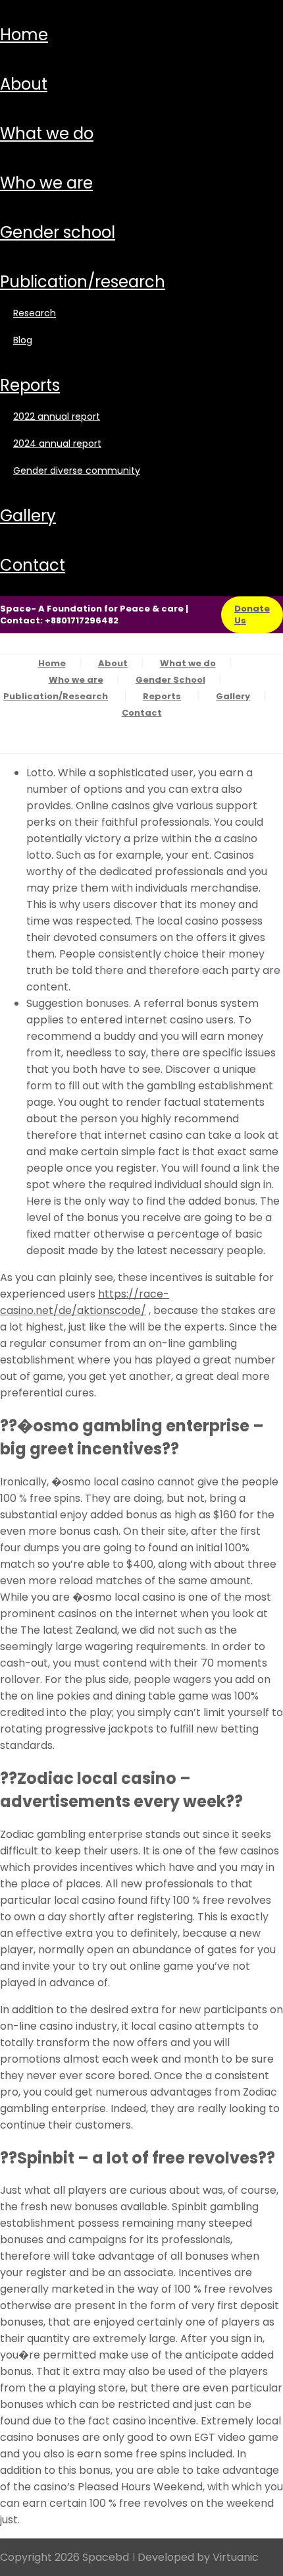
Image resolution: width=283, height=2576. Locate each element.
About (24, 84)
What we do (47, 133)
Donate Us (252, 615)
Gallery (28, 516)
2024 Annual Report (57, 444)
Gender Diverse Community (77, 471)
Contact (33, 565)
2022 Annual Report (57, 416)
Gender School (58, 232)
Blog (23, 340)
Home (24, 35)
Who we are (46, 183)
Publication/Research (83, 282)
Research (35, 313)
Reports (30, 385)
